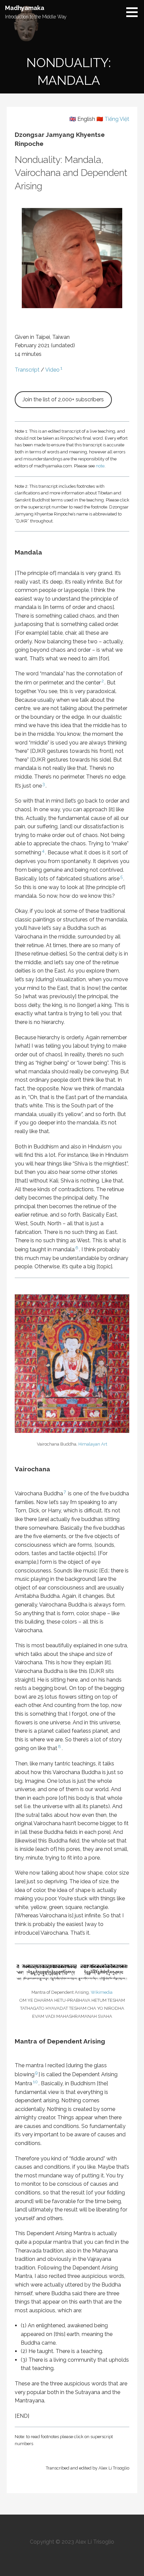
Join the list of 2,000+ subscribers (63, 399)
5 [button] (121, 877)
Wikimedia (102, 1992)
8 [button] (59, 1746)
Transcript (27, 370)
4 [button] (43, 851)
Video (52, 370)
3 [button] (44, 784)
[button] (134, 12)
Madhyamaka (24, 8)
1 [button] (61, 368)
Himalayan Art (93, 1444)
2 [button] (103, 681)
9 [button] (37, 2073)
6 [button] (77, 1248)
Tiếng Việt (117, 119)
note (100, 466)
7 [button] (65, 1492)
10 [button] (35, 2082)
